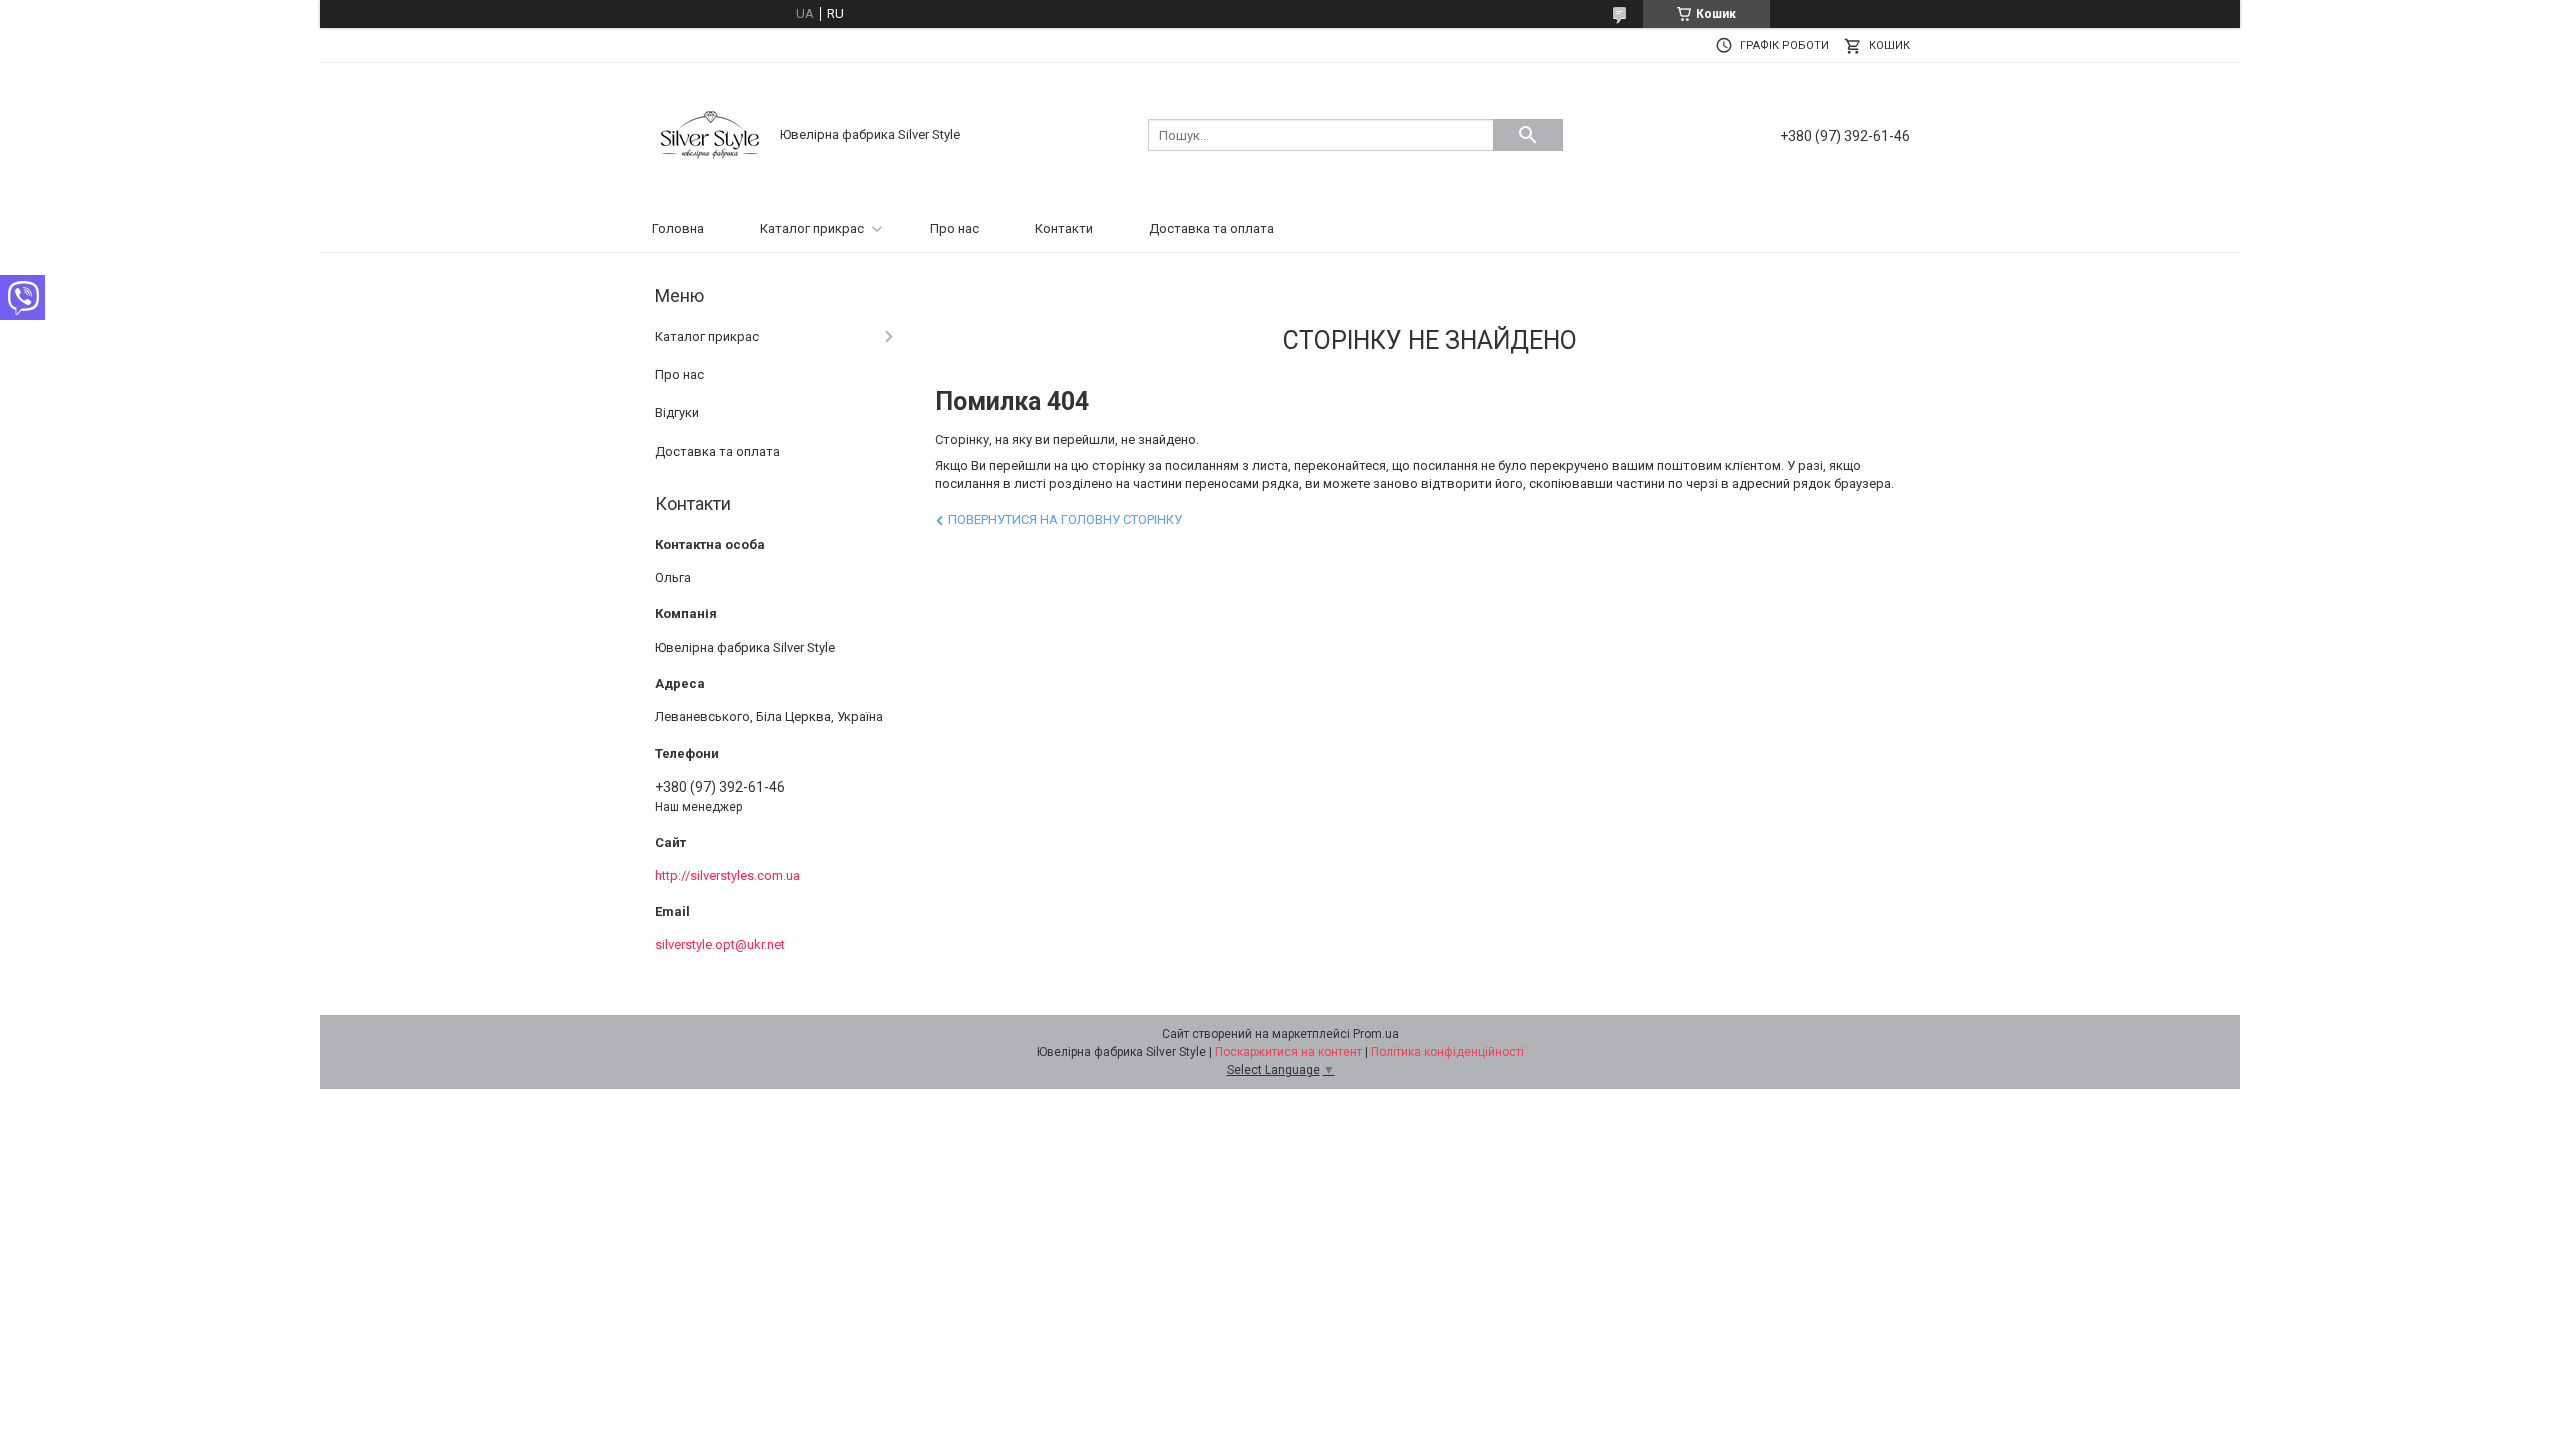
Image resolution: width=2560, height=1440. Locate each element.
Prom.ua (1376, 1034)
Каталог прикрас (812, 228)
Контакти (1064, 228)
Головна (678, 228)
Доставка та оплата (1211, 228)
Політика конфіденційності (1447, 1052)
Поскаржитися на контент (1288, 1052)
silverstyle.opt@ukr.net (720, 944)
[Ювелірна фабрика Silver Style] (710, 133)
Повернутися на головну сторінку (1065, 519)
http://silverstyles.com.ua (727, 875)
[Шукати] (1528, 135)
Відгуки (677, 412)
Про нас (954, 228)
